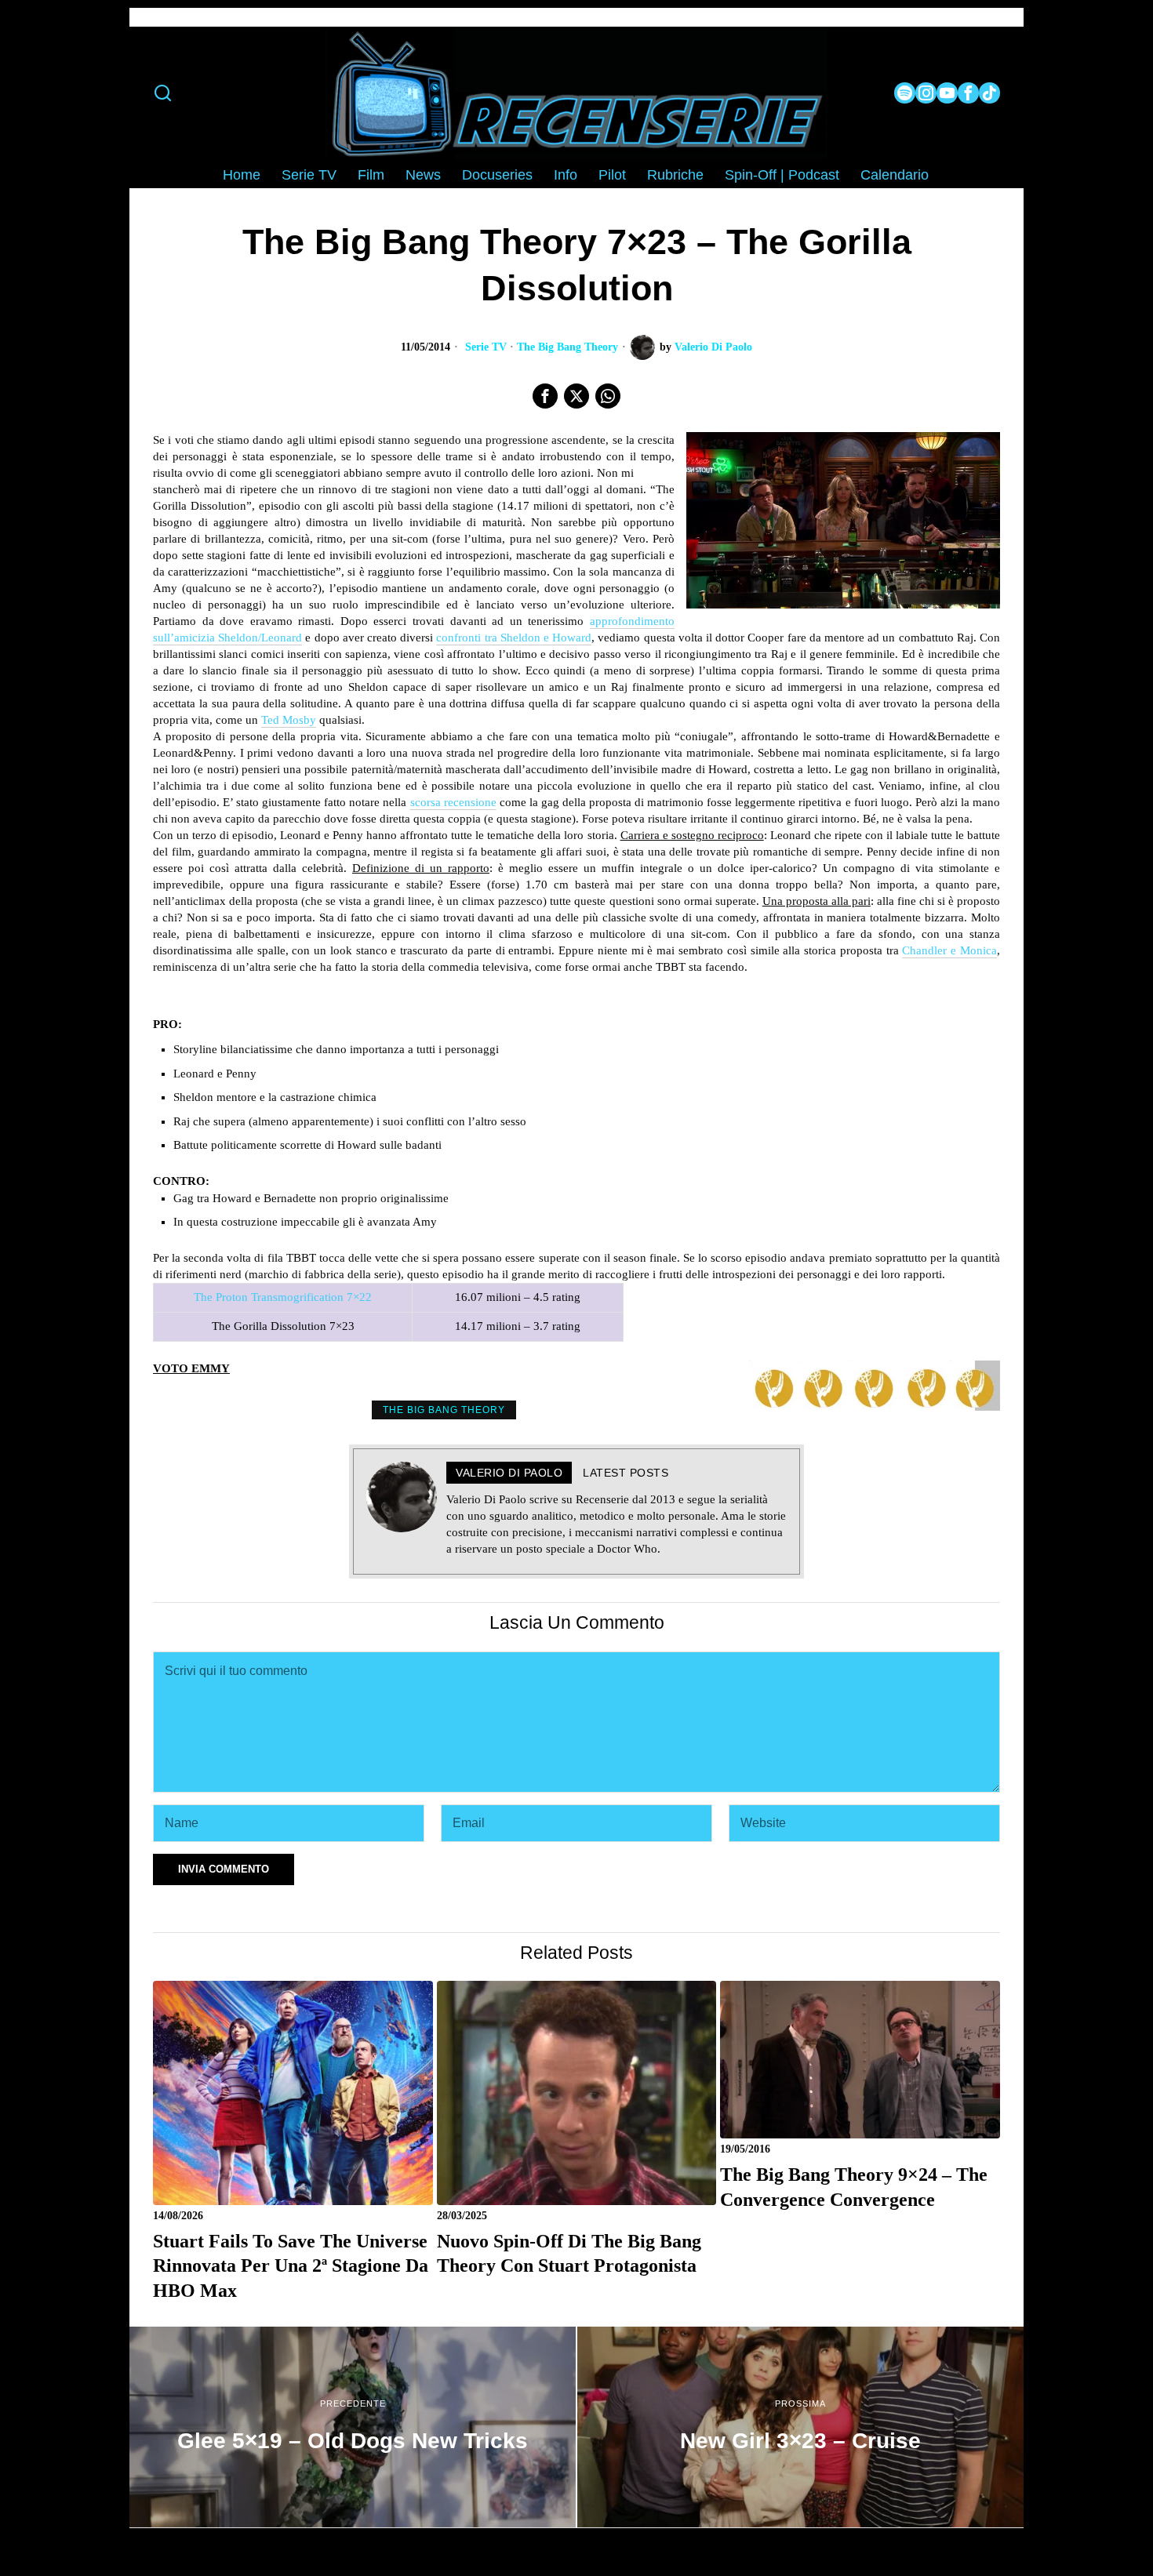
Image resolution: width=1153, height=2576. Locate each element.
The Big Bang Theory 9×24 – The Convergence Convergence (854, 2187)
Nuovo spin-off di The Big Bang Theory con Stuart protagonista (569, 2253)
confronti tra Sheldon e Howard (514, 638)
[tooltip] (905, 93)
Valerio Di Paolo (713, 347)
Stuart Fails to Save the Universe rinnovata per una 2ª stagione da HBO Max (291, 2265)
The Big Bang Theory (567, 347)
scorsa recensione (453, 802)
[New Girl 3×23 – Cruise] (800, 2427)
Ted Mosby (289, 720)
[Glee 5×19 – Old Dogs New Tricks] (353, 2427)
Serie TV (486, 347)
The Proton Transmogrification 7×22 (283, 1297)
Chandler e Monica (949, 950)
